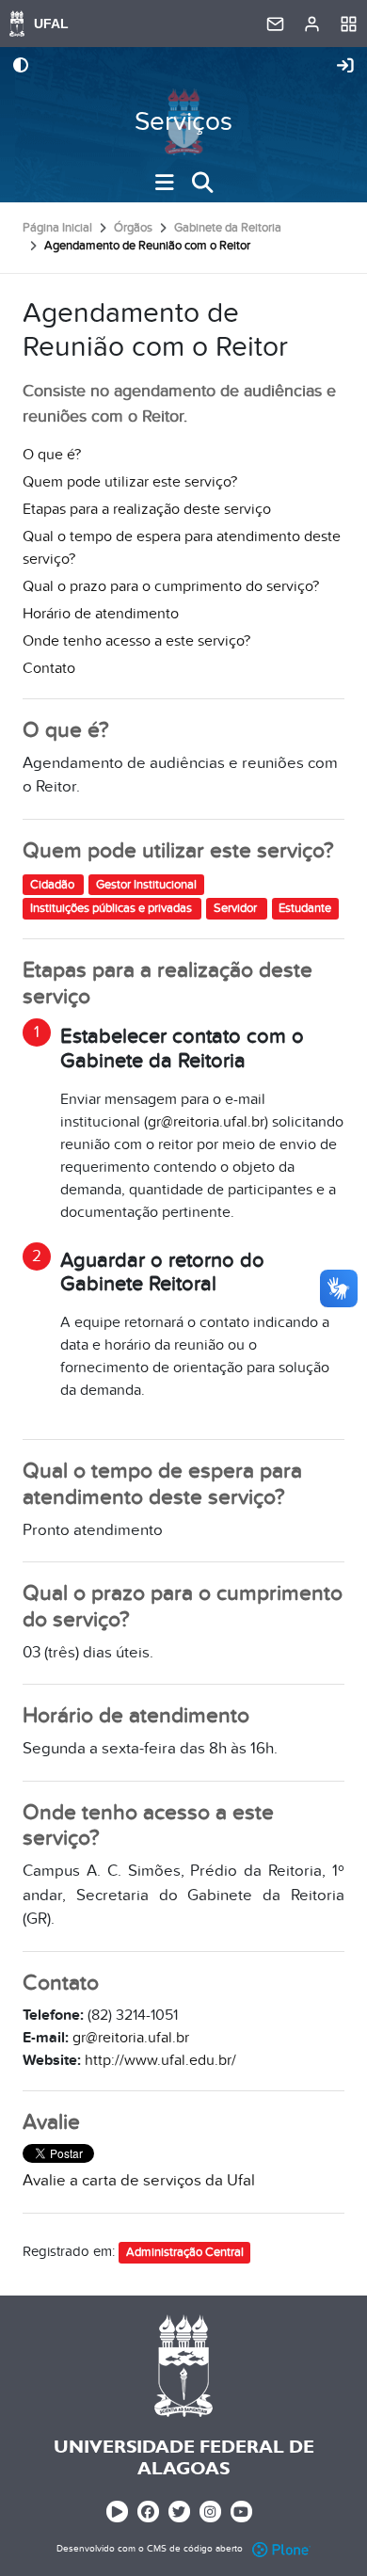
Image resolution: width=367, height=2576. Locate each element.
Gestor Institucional (146, 884)
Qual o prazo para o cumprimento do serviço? (171, 586)
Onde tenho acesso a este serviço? (136, 641)
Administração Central (185, 2252)
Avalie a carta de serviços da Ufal (139, 2181)
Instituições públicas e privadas (112, 908)
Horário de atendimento (101, 614)
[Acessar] (345, 67)
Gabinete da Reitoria (228, 228)
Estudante (305, 908)
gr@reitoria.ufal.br (206, 1122)
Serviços (183, 122)
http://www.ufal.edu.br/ (160, 2060)
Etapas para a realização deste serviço (147, 509)
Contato (49, 668)
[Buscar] (202, 183)
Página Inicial (57, 228)
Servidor (237, 908)
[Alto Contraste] (21, 67)
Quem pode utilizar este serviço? (130, 482)
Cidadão (54, 884)
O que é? (52, 455)
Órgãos (133, 228)
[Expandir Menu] (165, 183)
